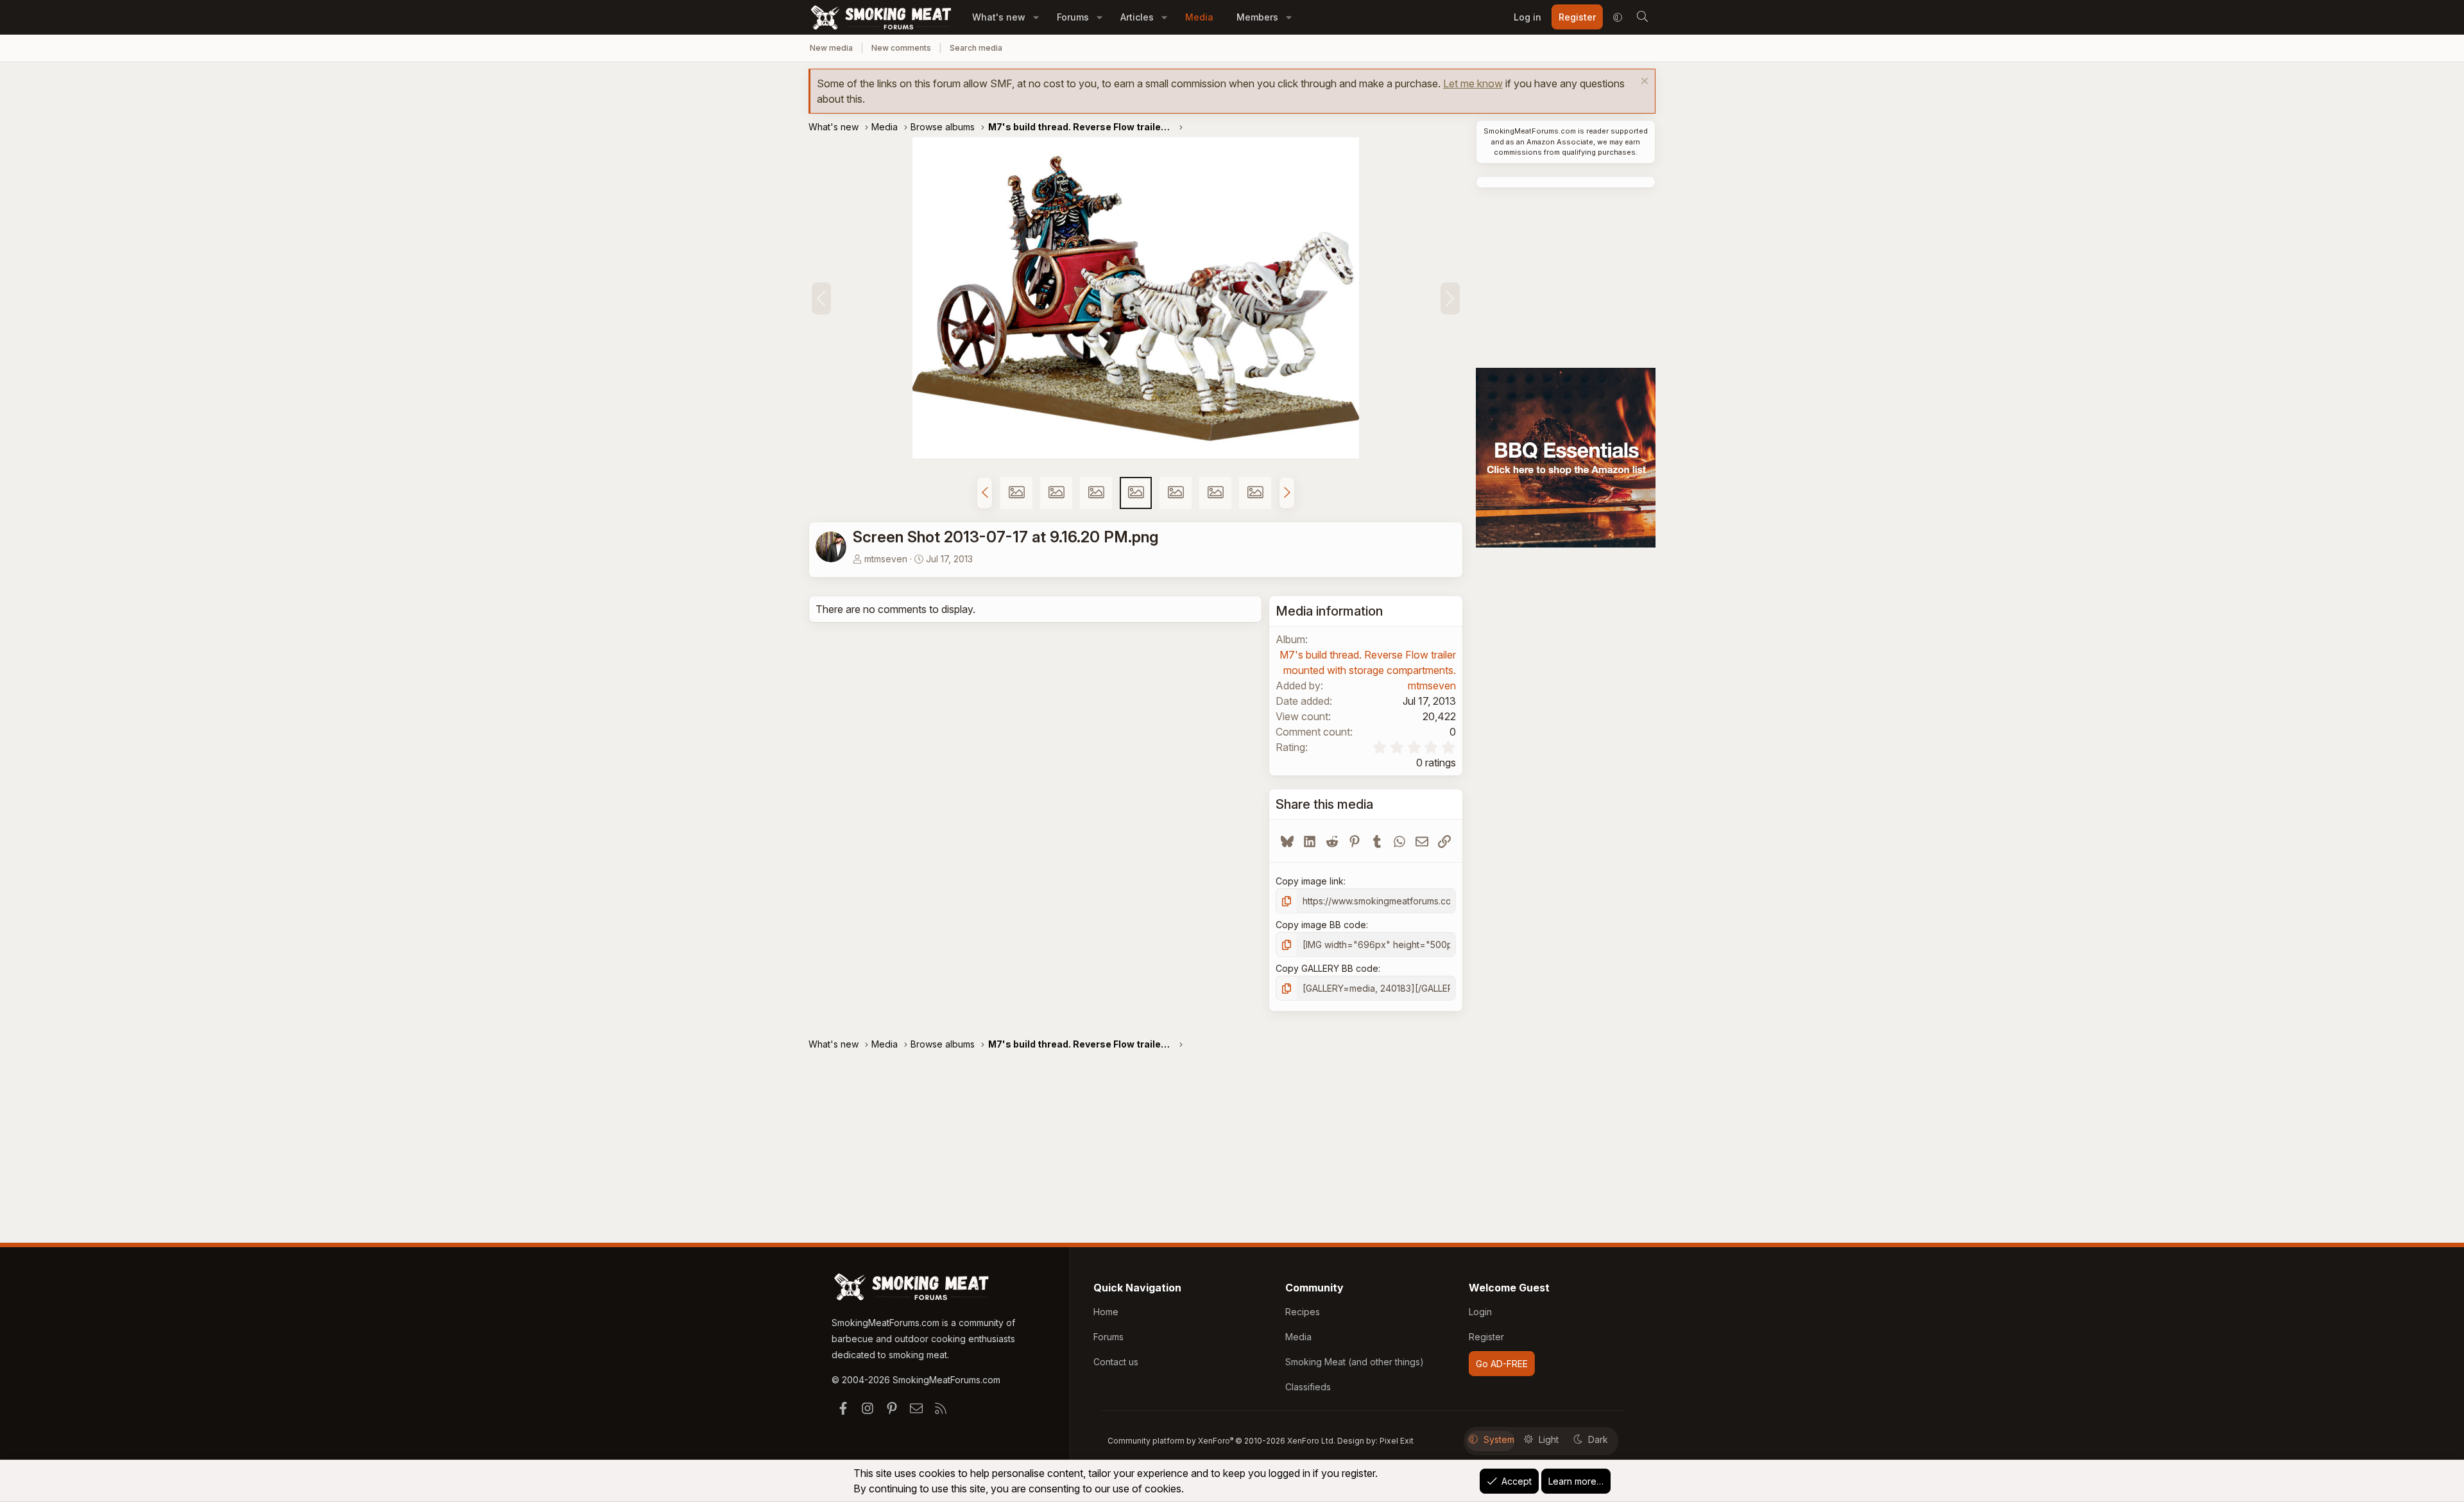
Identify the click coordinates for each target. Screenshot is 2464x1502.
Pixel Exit (1397, 1441)
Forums (1073, 17)
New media (831, 48)
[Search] (1642, 17)
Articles (1137, 17)
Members (1257, 17)
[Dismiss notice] (1643, 82)
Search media (976, 48)
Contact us (1116, 1362)
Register (1486, 1337)
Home (1106, 1312)
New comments (901, 48)
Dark (1598, 1439)
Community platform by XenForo (1221, 1441)
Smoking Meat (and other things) (1355, 1362)
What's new (999, 17)
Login (1480, 1312)
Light (1549, 1439)
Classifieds (1308, 1387)
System (1499, 1439)
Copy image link (1310, 881)
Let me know (1473, 83)
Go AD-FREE (1502, 1364)
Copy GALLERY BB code (1327, 968)
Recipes (1303, 1312)
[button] (1036, 17)
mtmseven (886, 559)
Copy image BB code (1321, 925)
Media (1199, 17)
